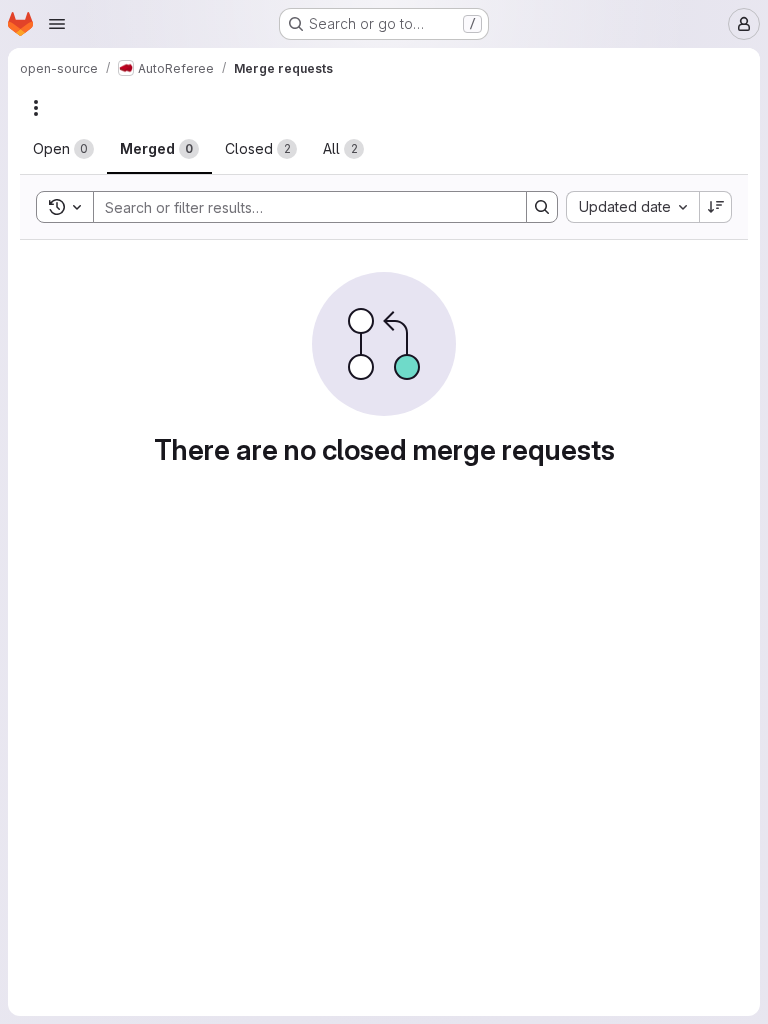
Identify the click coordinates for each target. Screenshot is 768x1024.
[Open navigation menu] (57, 24)
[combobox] (632, 207)
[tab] (63, 149)
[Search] (542, 207)
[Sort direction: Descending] (716, 207)
